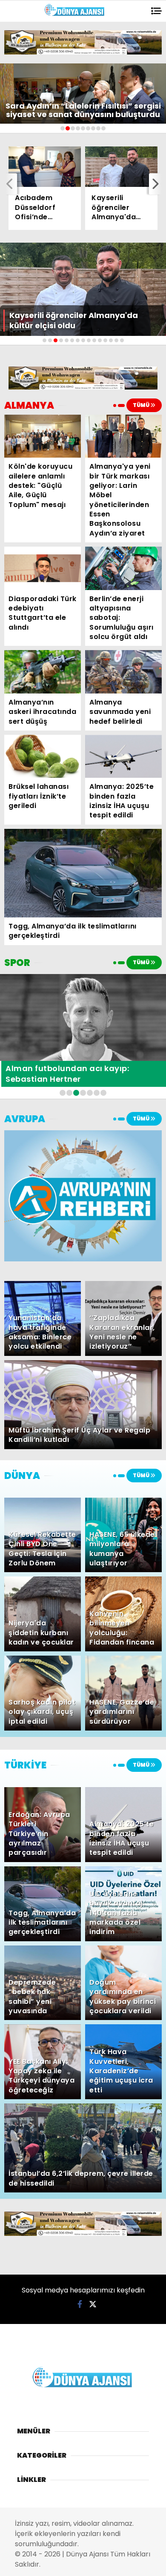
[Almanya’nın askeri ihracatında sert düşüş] (43, 672)
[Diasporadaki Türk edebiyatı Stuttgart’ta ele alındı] (43, 568)
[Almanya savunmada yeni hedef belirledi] (123, 672)
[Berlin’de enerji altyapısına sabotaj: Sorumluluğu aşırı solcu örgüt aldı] (123, 568)
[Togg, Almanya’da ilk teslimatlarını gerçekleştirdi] (83, 873)
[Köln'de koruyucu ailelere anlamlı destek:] (43, 436)
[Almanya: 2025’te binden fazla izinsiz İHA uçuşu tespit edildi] (123, 756)
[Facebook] (80, 2304)
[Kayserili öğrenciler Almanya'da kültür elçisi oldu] (121, 167)
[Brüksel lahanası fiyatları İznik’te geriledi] (43, 756)
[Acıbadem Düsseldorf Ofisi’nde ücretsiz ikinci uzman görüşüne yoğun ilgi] (45, 167)
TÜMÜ (142, 405)
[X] (93, 2304)
